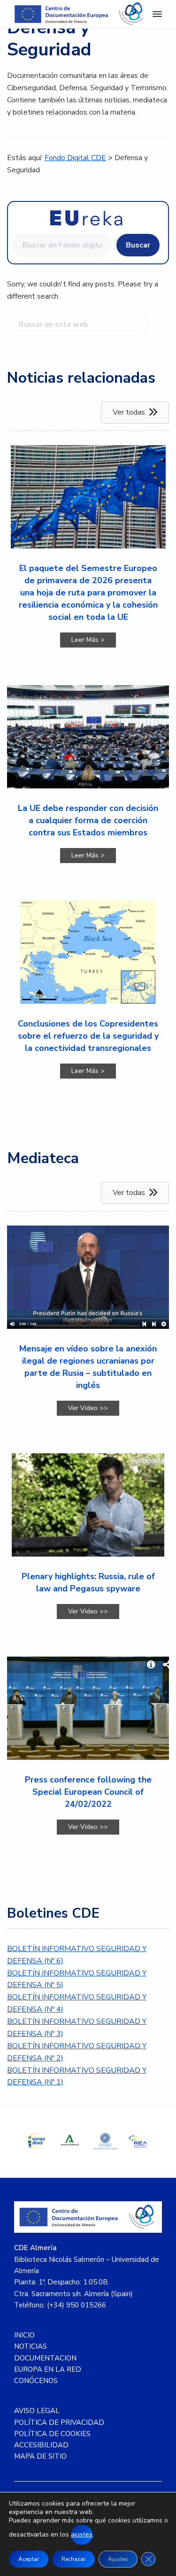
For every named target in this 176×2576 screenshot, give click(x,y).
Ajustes (118, 2559)
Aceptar (29, 2559)
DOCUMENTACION (45, 2358)
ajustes (82, 2534)
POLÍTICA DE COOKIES (52, 2434)
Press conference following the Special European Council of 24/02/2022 (88, 1792)
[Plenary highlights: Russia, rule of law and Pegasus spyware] (88, 1505)
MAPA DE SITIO (40, 2456)
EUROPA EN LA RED (48, 2369)
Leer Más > (94, 640)
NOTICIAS (31, 2346)
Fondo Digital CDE (75, 158)
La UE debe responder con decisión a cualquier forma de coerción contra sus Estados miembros (88, 820)
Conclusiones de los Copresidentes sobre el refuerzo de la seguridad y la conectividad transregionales (88, 1036)
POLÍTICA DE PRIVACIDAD (59, 2422)
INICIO (24, 2335)
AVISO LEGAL (37, 2411)
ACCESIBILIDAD (41, 2445)
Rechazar (73, 2559)
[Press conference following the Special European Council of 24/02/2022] (88, 1708)
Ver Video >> (94, 1408)
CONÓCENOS (36, 2381)
